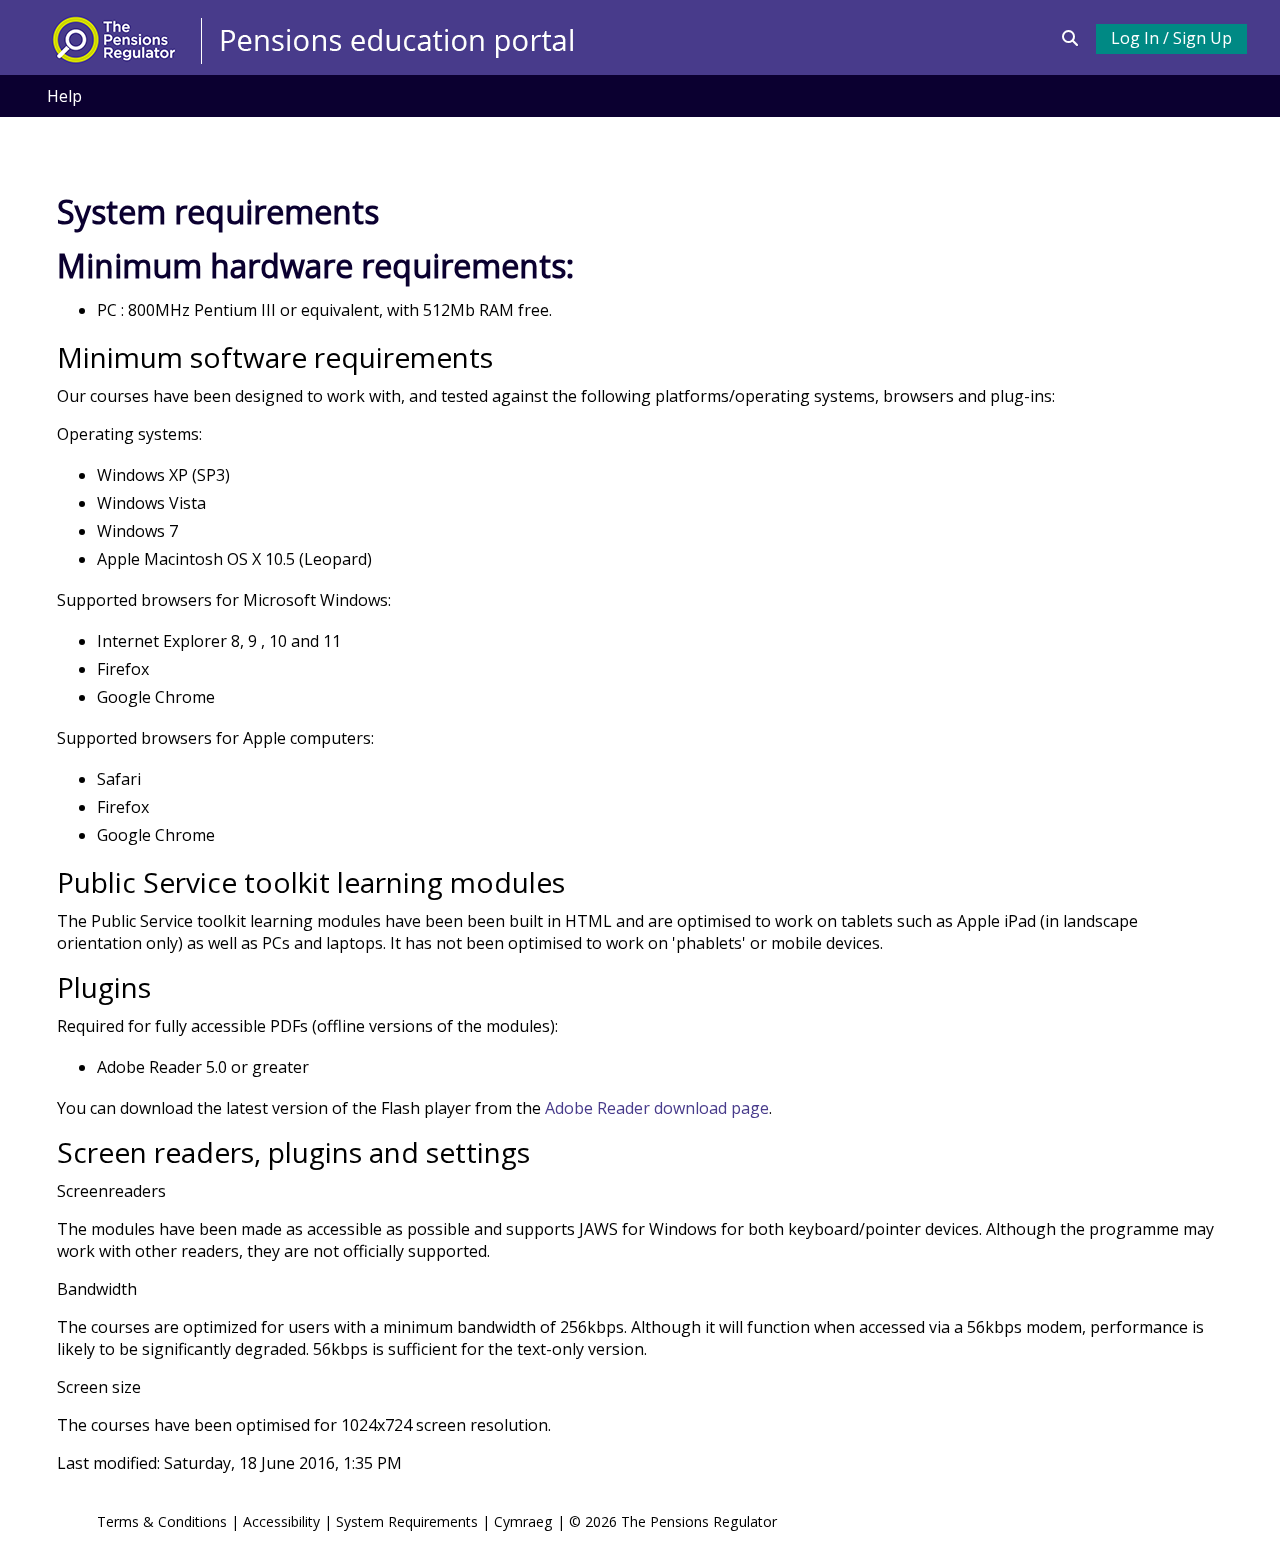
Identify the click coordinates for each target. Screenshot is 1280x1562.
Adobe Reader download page (657, 1108)
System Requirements (407, 1521)
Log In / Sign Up (1171, 38)
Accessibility (281, 1521)
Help (64, 96)
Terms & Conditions (162, 1521)
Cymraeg (525, 1521)
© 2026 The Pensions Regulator (673, 1521)
